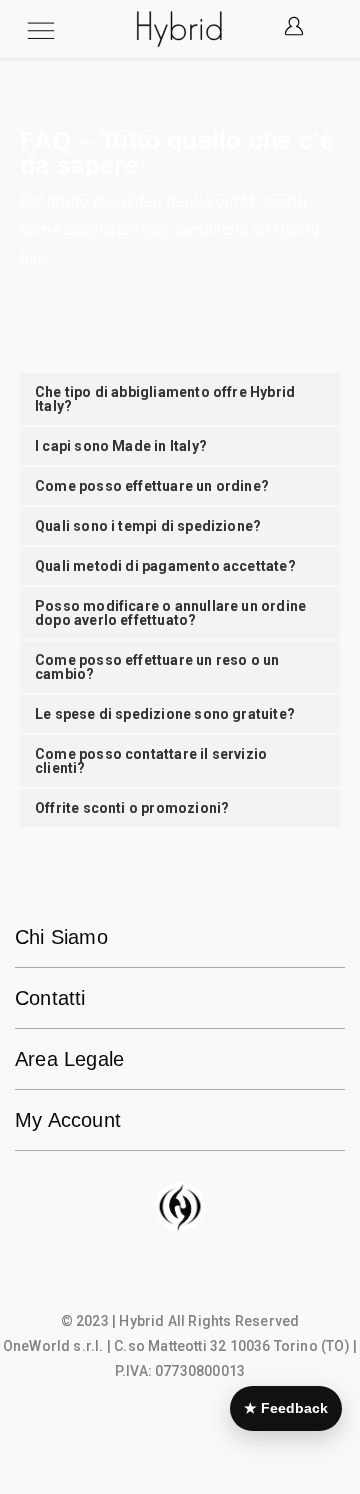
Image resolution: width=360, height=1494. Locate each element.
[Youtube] (219, 1280)
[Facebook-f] (141, 1280)
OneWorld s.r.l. (53, 1346)
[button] (321, 29)
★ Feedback (286, 1408)
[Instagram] (180, 1280)
